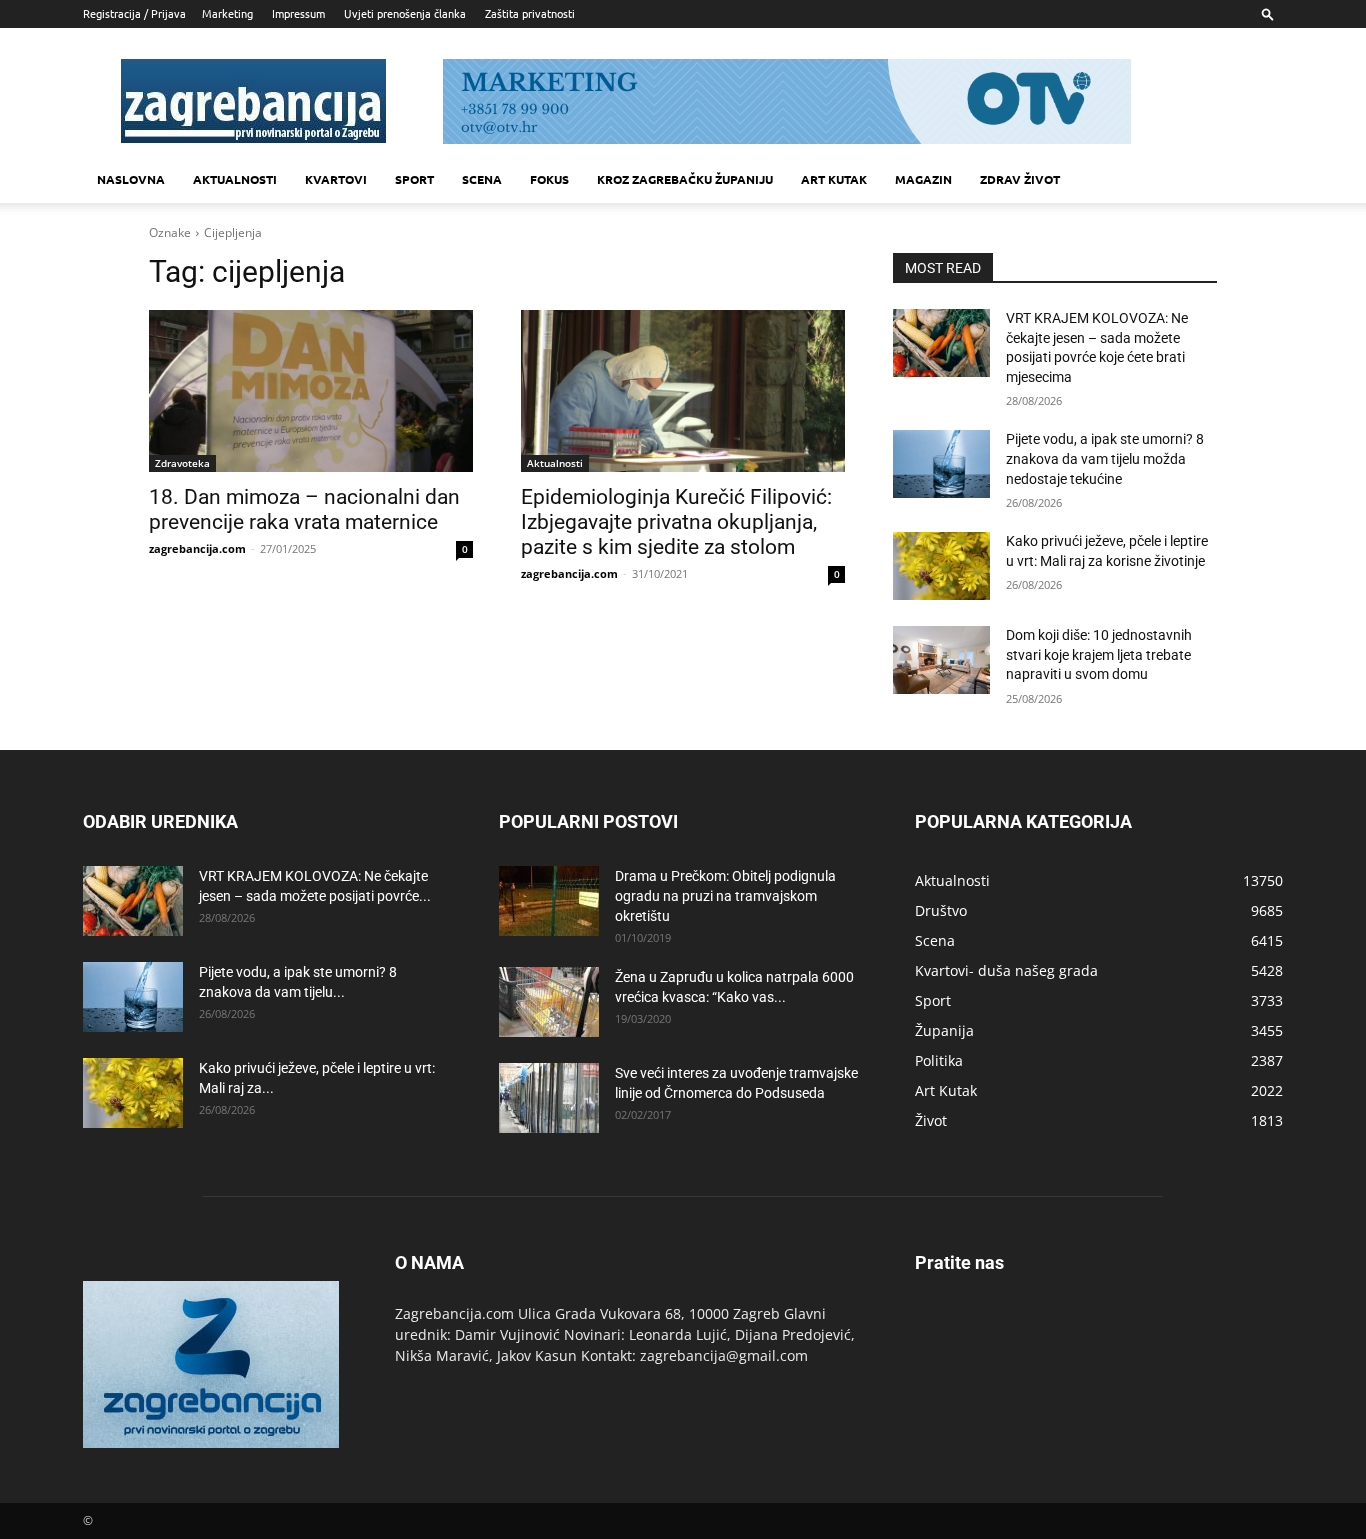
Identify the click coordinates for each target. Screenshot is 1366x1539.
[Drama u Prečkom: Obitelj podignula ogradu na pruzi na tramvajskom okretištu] (549, 901)
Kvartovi (336, 179)
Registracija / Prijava (134, 13)
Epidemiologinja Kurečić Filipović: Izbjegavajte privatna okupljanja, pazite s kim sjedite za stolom (676, 522)
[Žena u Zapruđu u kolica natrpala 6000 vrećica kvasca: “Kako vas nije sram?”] (549, 1002)
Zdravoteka (182, 463)
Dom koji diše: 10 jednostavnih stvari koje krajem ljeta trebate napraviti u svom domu (1099, 654)
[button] (1268, 13)
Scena (482, 179)
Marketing (227, 13)
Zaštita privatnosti (530, 13)
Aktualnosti (235, 179)
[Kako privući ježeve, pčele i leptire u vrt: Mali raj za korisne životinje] (941, 566)
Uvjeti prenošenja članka (405, 13)
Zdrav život (1020, 179)
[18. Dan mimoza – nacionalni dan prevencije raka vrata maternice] (311, 391)
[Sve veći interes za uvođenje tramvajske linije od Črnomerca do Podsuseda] (549, 1098)
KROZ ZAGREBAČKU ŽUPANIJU (685, 179)
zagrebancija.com (197, 548)
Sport (414, 179)
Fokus (549, 179)
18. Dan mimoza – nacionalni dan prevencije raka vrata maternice (304, 509)
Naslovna (131, 179)
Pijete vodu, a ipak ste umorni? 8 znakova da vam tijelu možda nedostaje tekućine (1105, 458)
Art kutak (834, 179)
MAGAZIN (923, 179)
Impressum (298, 13)
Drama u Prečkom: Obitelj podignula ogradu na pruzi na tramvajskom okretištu (725, 896)
